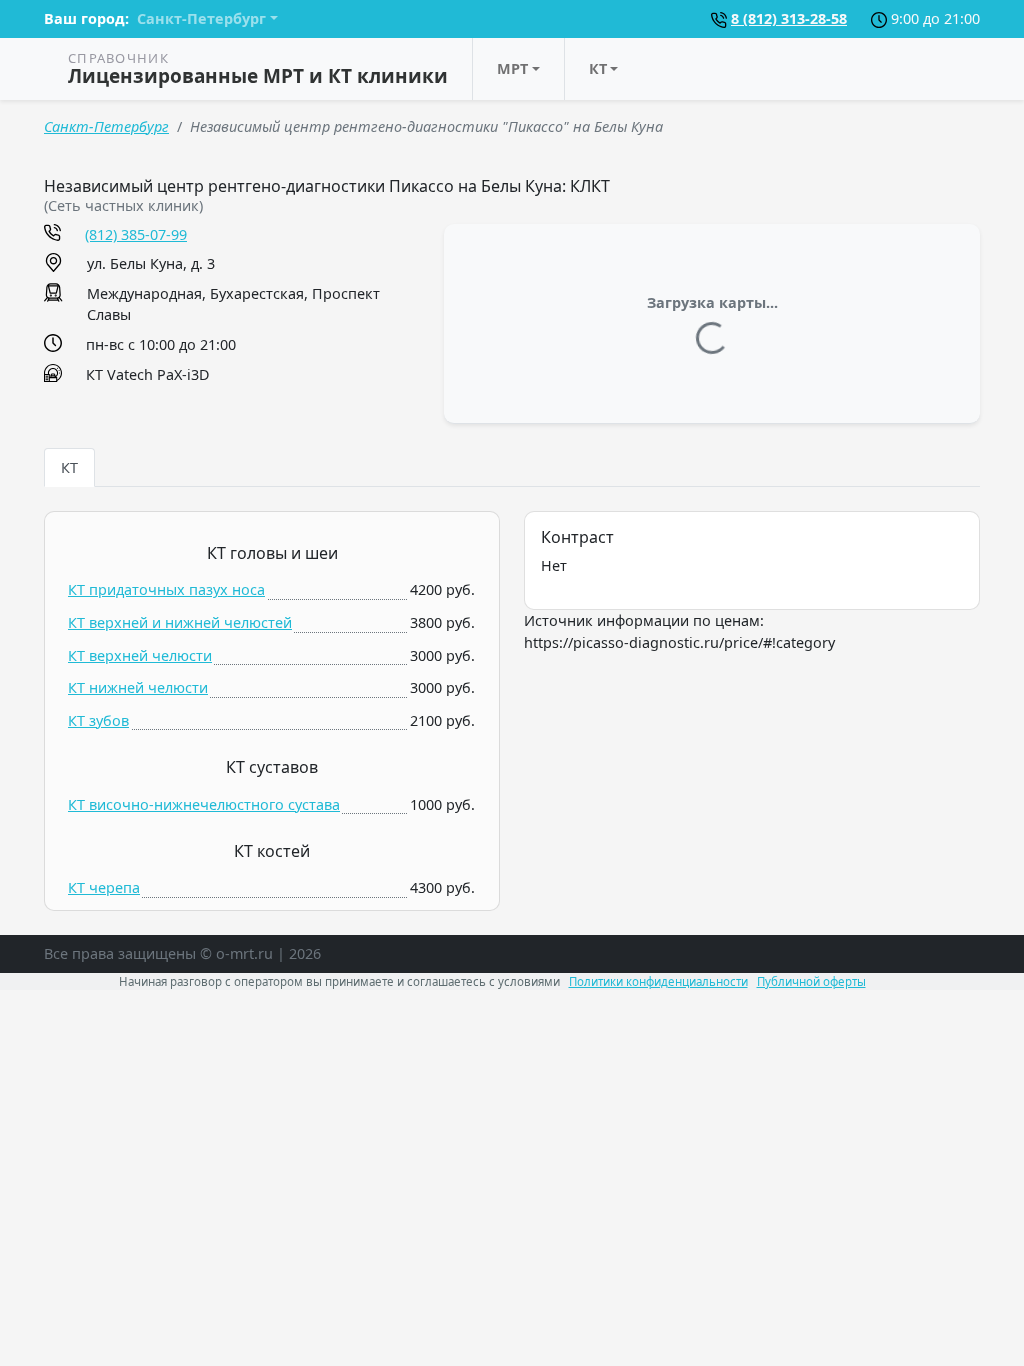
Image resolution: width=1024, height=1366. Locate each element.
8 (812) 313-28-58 (789, 18)
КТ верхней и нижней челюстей (180, 622)
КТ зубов (98, 720)
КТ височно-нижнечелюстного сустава (204, 804)
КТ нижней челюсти (138, 687)
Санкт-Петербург (106, 126)
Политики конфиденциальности (658, 981)
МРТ (512, 68)
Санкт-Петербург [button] (201, 18)
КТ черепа (104, 887)
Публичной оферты (811, 981)
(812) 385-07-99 (136, 234)
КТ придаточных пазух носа (166, 589)
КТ (598, 68)
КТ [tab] (69, 467)
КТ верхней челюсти (140, 655)
